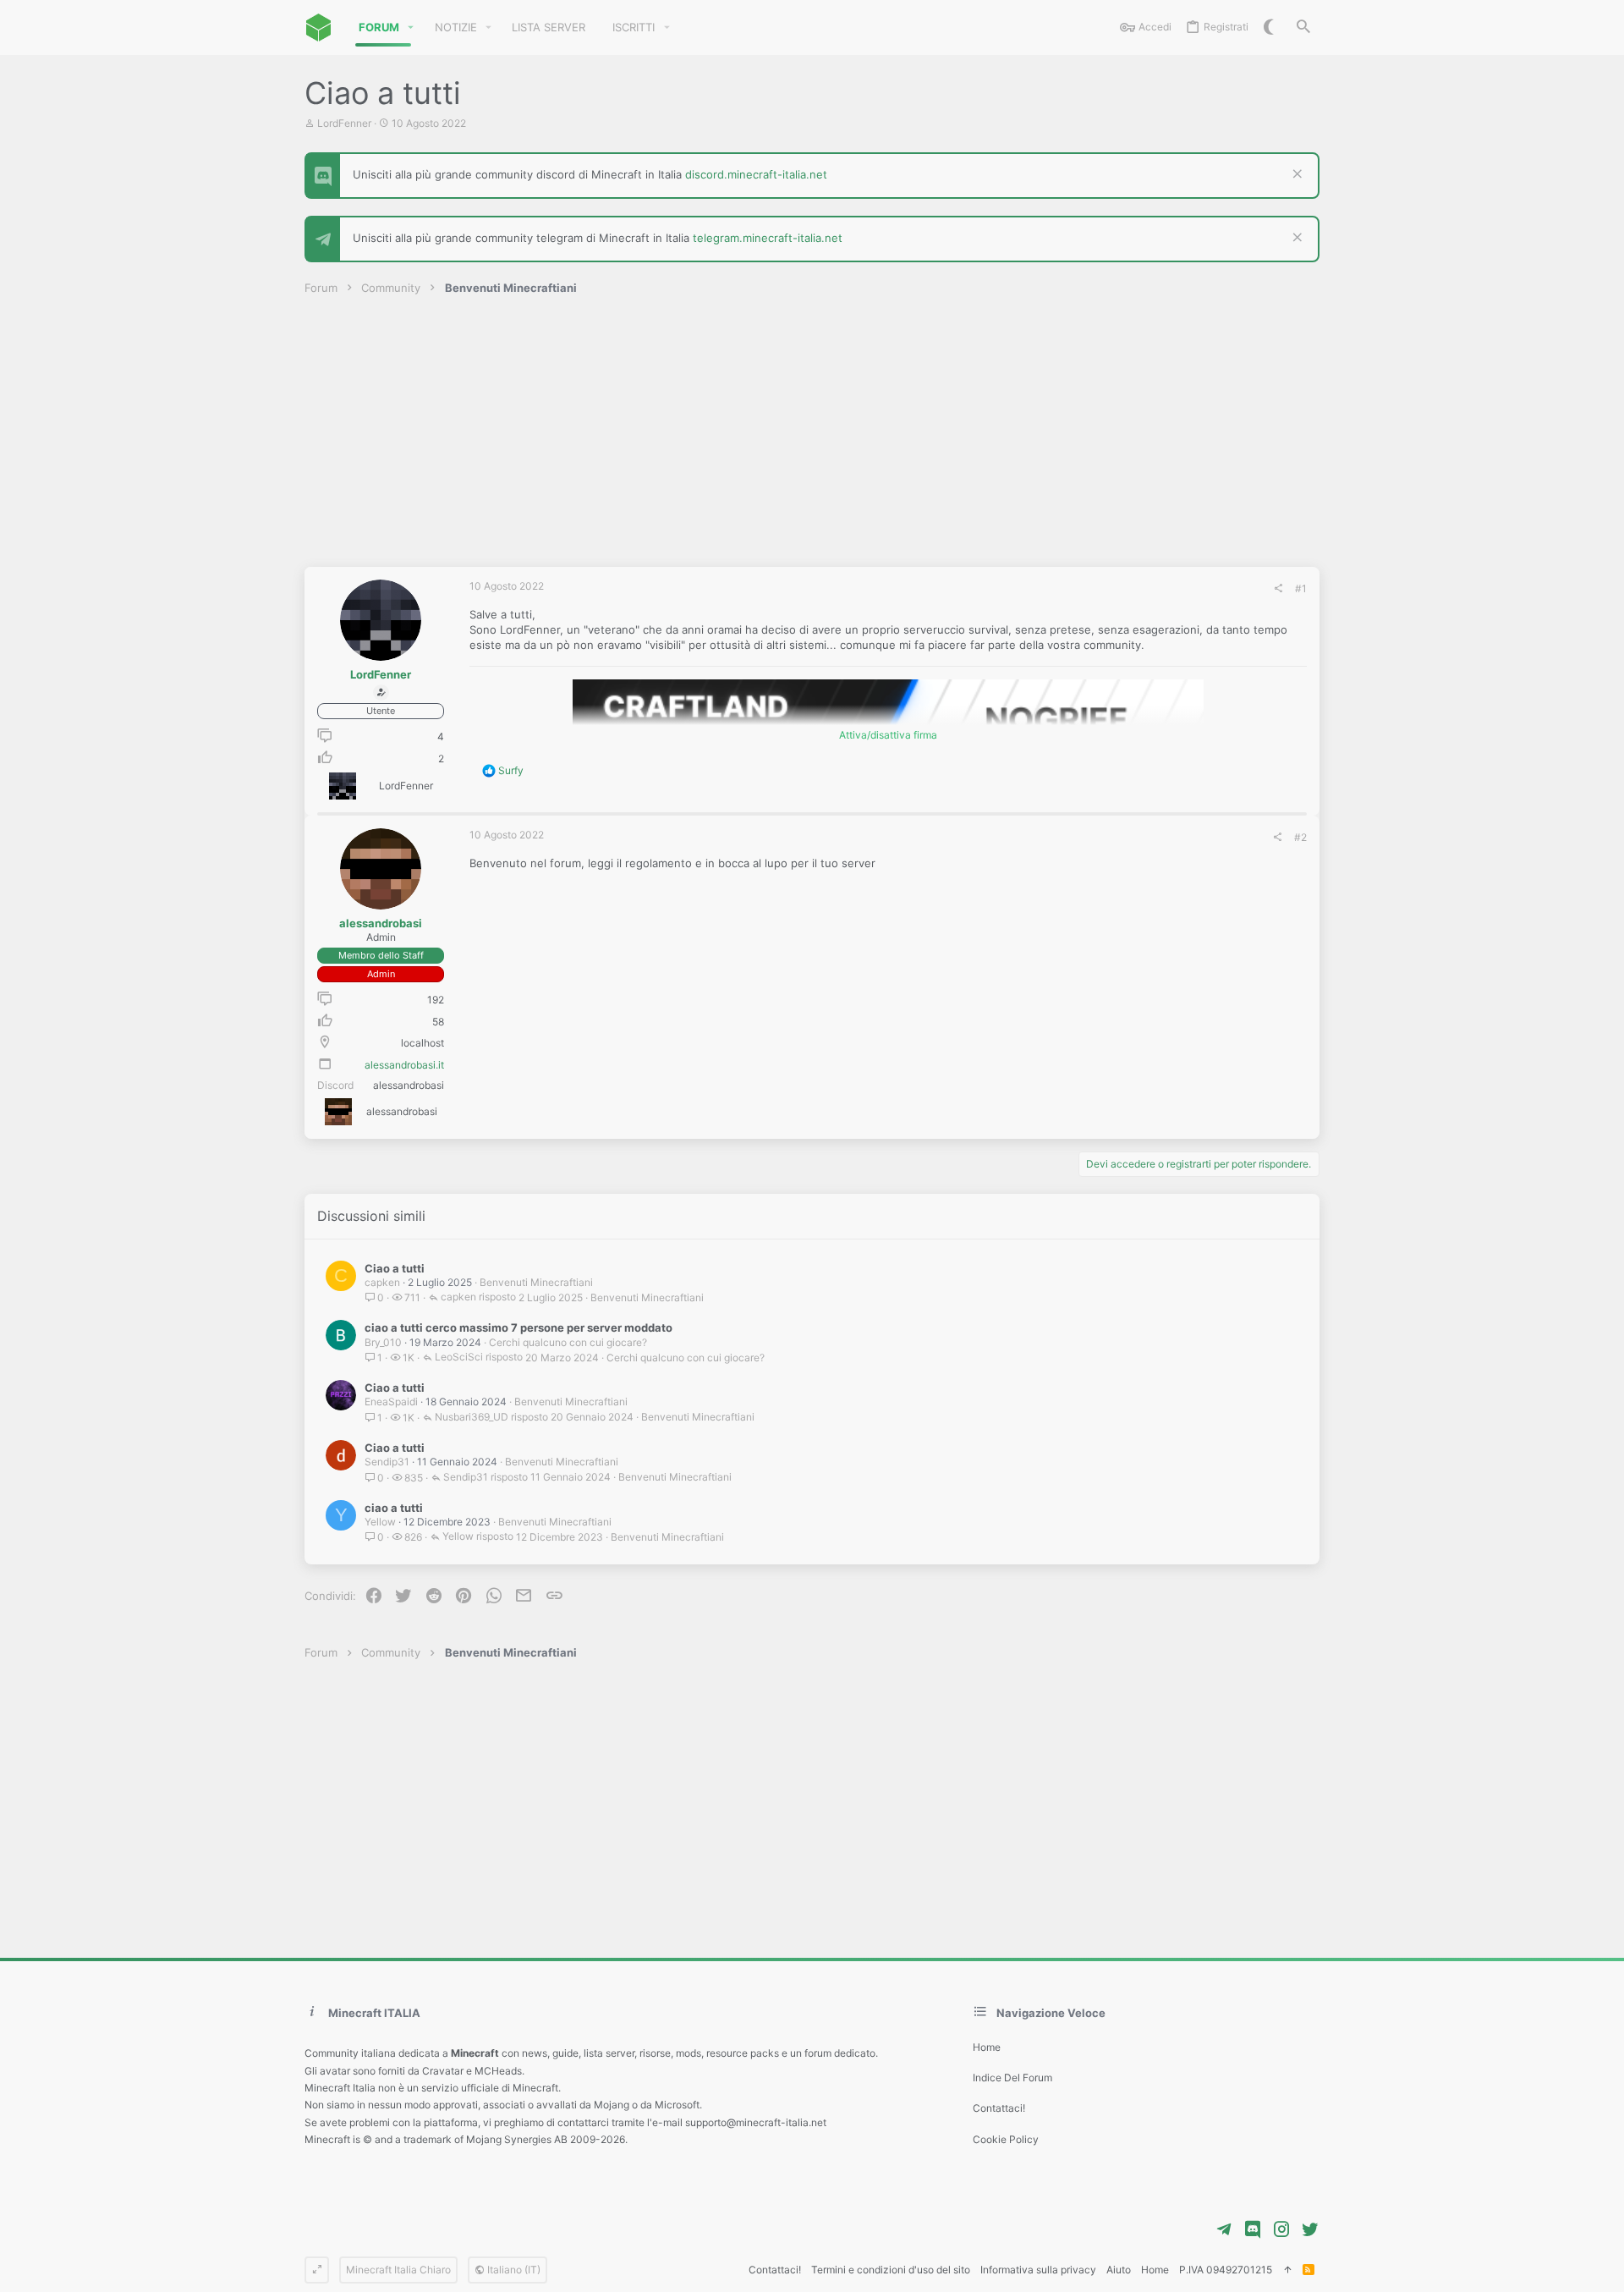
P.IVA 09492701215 (1226, 2270)
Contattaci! (999, 2108)
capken (382, 1282)
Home (987, 2047)
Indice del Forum (1012, 2078)
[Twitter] (1310, 2229)
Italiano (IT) (513, 2270)
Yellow (380, 1522)
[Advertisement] (812, 440)
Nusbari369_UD (472, 1418)
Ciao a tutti (395, 1268)
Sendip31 (387, 1462)
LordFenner (344, 123)
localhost (422, 1043)
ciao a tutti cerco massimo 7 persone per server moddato (518, 1327)
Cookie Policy (1006, 2139)
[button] (411, 27)
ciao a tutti (394, 1508)
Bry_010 (383, 1342)
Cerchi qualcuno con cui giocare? (568, 1342)
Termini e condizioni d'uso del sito (891, 2270)
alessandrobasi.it (404, 1065)
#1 (1301, 588)
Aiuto (1119, 2270)
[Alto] (1287, 2270)
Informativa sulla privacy (1038, 2270)
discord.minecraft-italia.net (756, 174)
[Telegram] (1224, 2229)
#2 (1300, 837)
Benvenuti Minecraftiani (536, 1282)
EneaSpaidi (391, 1402)
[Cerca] (1303, 27)
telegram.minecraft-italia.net (768, 238)
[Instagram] (1281, 2229)
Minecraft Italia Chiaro (398, 2270)
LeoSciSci (459, 1358)
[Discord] (1253, 2229)
